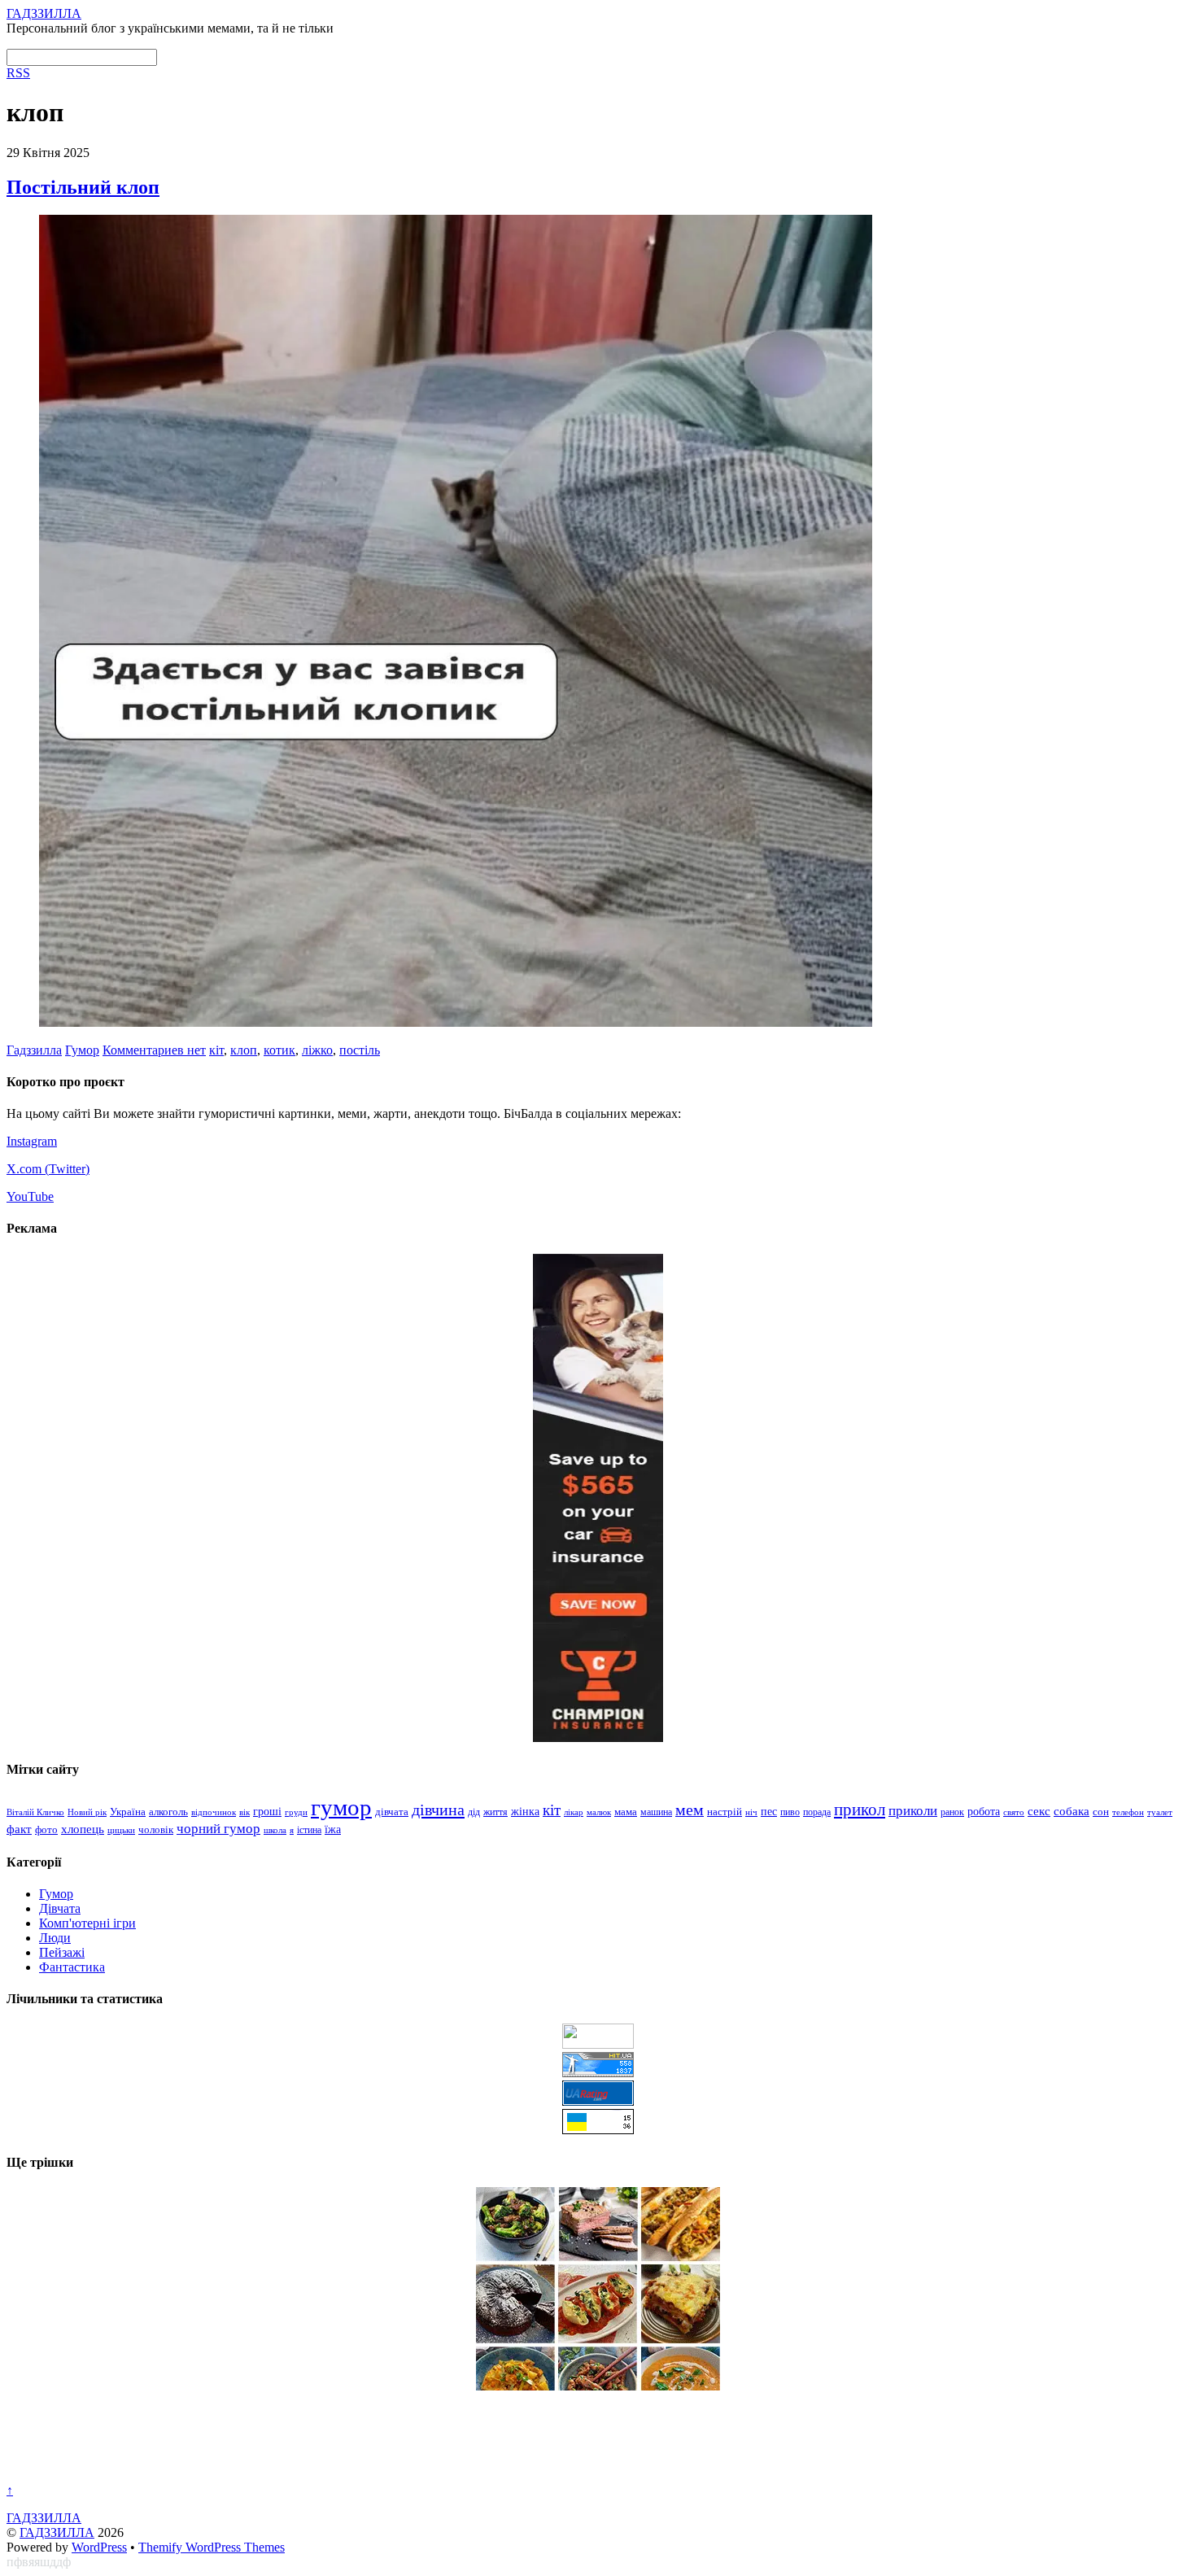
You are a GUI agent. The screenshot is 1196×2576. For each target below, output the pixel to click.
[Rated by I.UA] (598, 2044)
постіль (360, 1050)
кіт (216, 1050)
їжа (333, 1829)
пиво (790, 1812)
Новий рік (87, 1812)
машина (656, 1812)
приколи (913, 1811)
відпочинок (214, 1812)
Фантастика (72, 1967)
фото (46, 1830)
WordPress (99, 2547)
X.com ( (28, 1169)
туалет (1160, 1812)
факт (19, 1829)
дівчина (438, 1810)
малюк (599, 1812)
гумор (341, 1807)
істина (309, 1830)
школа (275, 1830)
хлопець (83, 1829)
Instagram (32, 1141)
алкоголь (168, 1812)
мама (626, 1812)
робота (984, 1811)
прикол (860, 1810)
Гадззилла (34, 1050)
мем (690, 1810)
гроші (267, 1811)
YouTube (30, 1196)
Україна (128, 1812)
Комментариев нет (154, 1050)
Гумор (82, 1050)
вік (244, 1812)
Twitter (67, 1169)
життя (495, 1812)
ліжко (317, 1050)
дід (474, 1812)
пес (769, 1812)
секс (1039, 1811)
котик (279, 1050)
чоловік (156, 1829)
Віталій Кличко (35, 1812)
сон (1101, 1812)
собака (1072, 1811)
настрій (725, 1812)
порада (817, 1812)
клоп (244, 1050)
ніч (751, 1812)
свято (1014, 1812)
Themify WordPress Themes (212, 2547)
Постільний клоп (83, 187)
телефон (1128, 1812)
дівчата (392, 1812)
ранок (952, 1812)
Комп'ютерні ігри (87, 1923)
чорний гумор (218, 1829)
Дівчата (60, 1908)
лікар (574, 1812)
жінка (525, 1812)
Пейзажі (62, 1952)
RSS (18, 73)
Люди (55, 1938)
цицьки (121, 1830)
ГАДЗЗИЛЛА (57, 2532)
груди (296, 1812)
